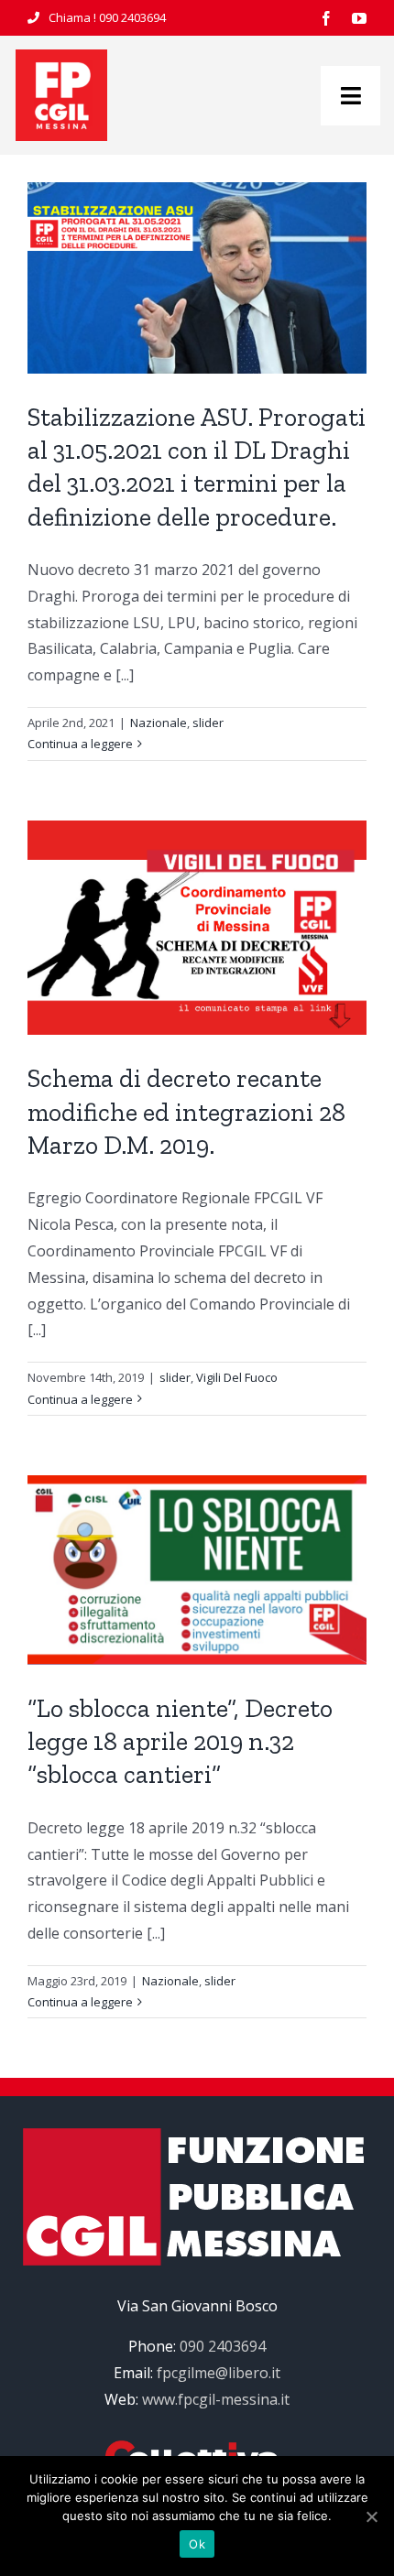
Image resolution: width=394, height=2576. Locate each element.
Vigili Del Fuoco (237, 1377)
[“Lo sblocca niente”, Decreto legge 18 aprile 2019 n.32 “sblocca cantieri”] (197, 1570)
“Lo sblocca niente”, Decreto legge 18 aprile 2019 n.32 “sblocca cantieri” (180, 1742)
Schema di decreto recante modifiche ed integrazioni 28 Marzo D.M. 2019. (186, 1112)
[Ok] (371, 2516)
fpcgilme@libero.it (219, 2373)
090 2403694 (132, 17)
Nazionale (159, 723)
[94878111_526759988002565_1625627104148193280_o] (61, 57)
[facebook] (326, 18)
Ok (197, 2544)
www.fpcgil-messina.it (216, 2399)
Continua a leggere (80, 744)
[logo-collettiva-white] (197, 2448)
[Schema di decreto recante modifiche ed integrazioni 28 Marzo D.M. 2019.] (197, 928)
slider (208, 723)
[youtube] (359, 18)
